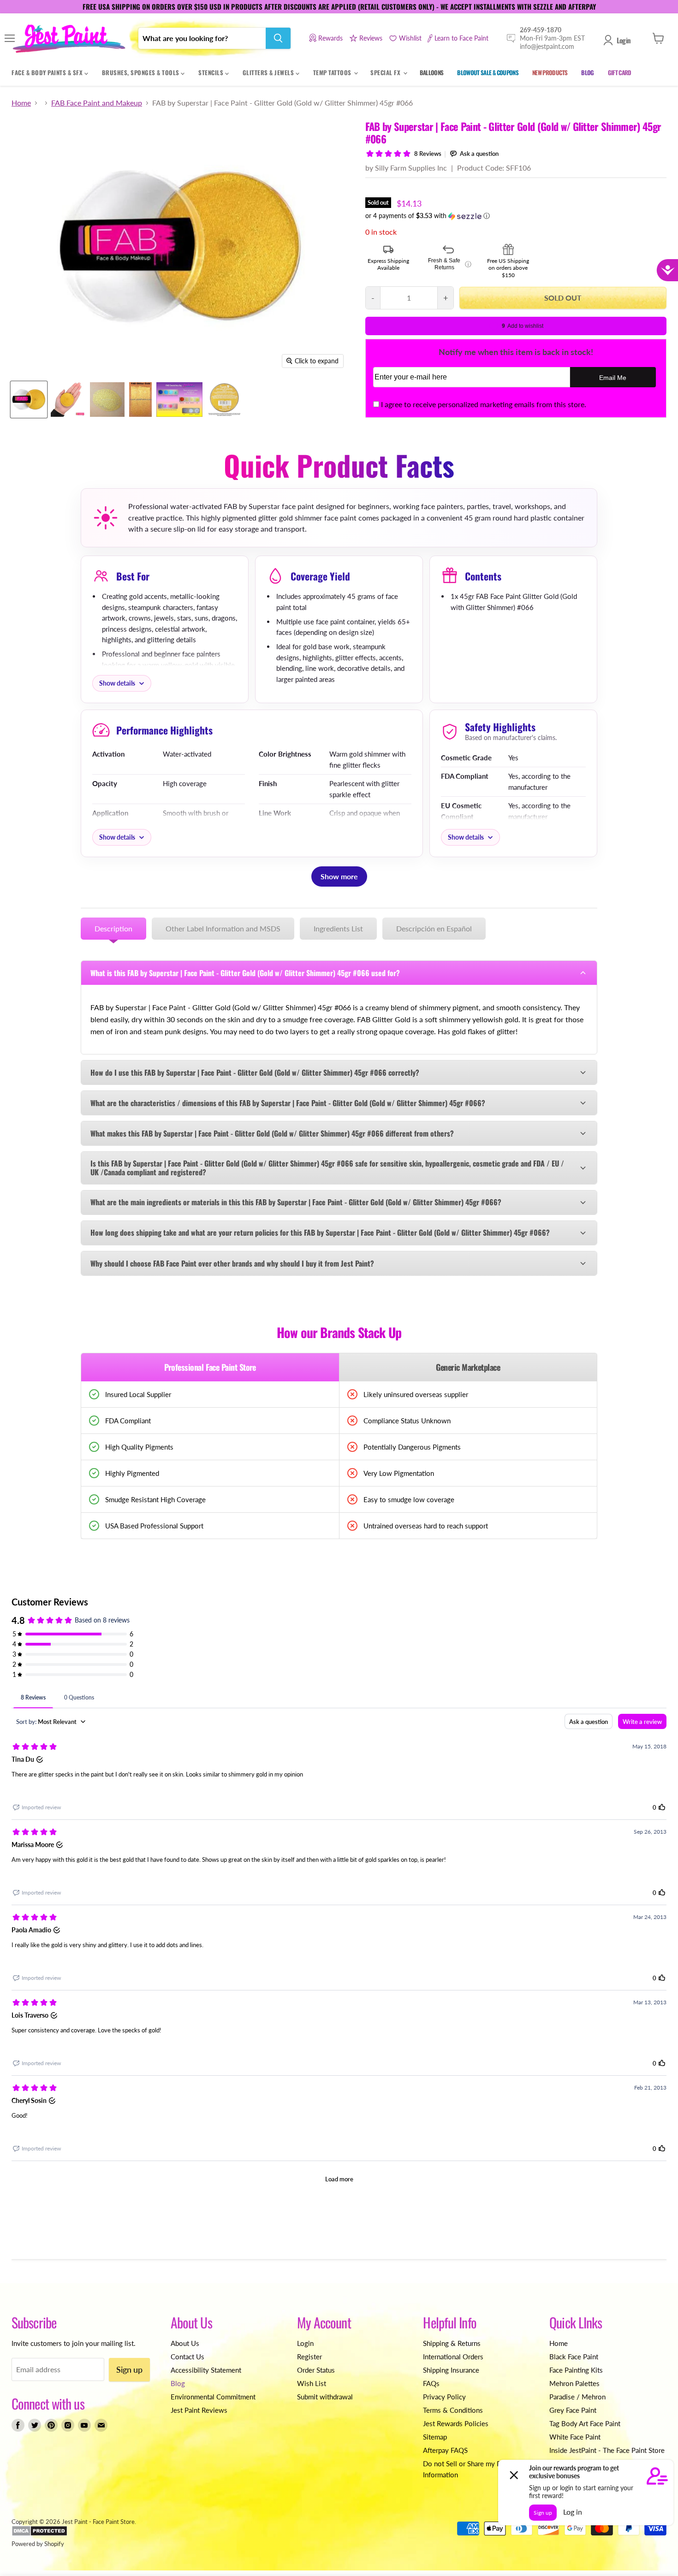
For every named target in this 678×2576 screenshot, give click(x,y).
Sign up (129, 2369)
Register (309, 2357)
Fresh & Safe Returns (450, 264)
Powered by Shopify (38, 2544)
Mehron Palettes (574, 2383)
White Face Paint (575, 2437)
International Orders (453, 2357)
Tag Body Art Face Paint (585, 2423)
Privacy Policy (444, 2397)
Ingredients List (338, 928)
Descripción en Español (434, 928)
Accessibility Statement (206, 2370)
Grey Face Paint (573, 2410)
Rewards (330, 38)
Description (113, 928)
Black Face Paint (574, 2357)
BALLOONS (432, 72)
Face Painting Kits (576, 2370)
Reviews (371, 38)
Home (21, 103)
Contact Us (187, 2357)
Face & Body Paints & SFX (48, 72)
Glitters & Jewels (269, 72)
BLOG (587, 72)
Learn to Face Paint (461, 38)
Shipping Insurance (451, 2370)
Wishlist (410, 38)
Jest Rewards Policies (456, 2423)
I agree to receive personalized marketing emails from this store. (484, 404)
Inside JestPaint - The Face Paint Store (607, 2450)
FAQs (431, 2383)
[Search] (278, 38)
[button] (516, 216)
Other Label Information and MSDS (223, 928)
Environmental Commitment (213, 2397)
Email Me (613, 378)
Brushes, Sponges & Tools (142, 72)
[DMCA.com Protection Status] (39, 2534)
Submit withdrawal (325, 2397)
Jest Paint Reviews (199, 2410)
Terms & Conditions (453, 2410)
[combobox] (202, 38)
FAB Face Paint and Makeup (97, 103)
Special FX (386, 72)
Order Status (316, 2370)
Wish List (312, 2383)
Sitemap (435, 2437)
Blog (178, 2383)
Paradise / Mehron (577, 2397)
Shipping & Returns (452, 2343)
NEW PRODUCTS (550, 72)
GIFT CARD (620, 72)
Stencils (212, 72)
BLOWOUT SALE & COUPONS (488, 72)
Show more (339, 876)
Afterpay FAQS (445, 2450)
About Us (185, 2343)
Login (624, 40)
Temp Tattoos (333, 72)
